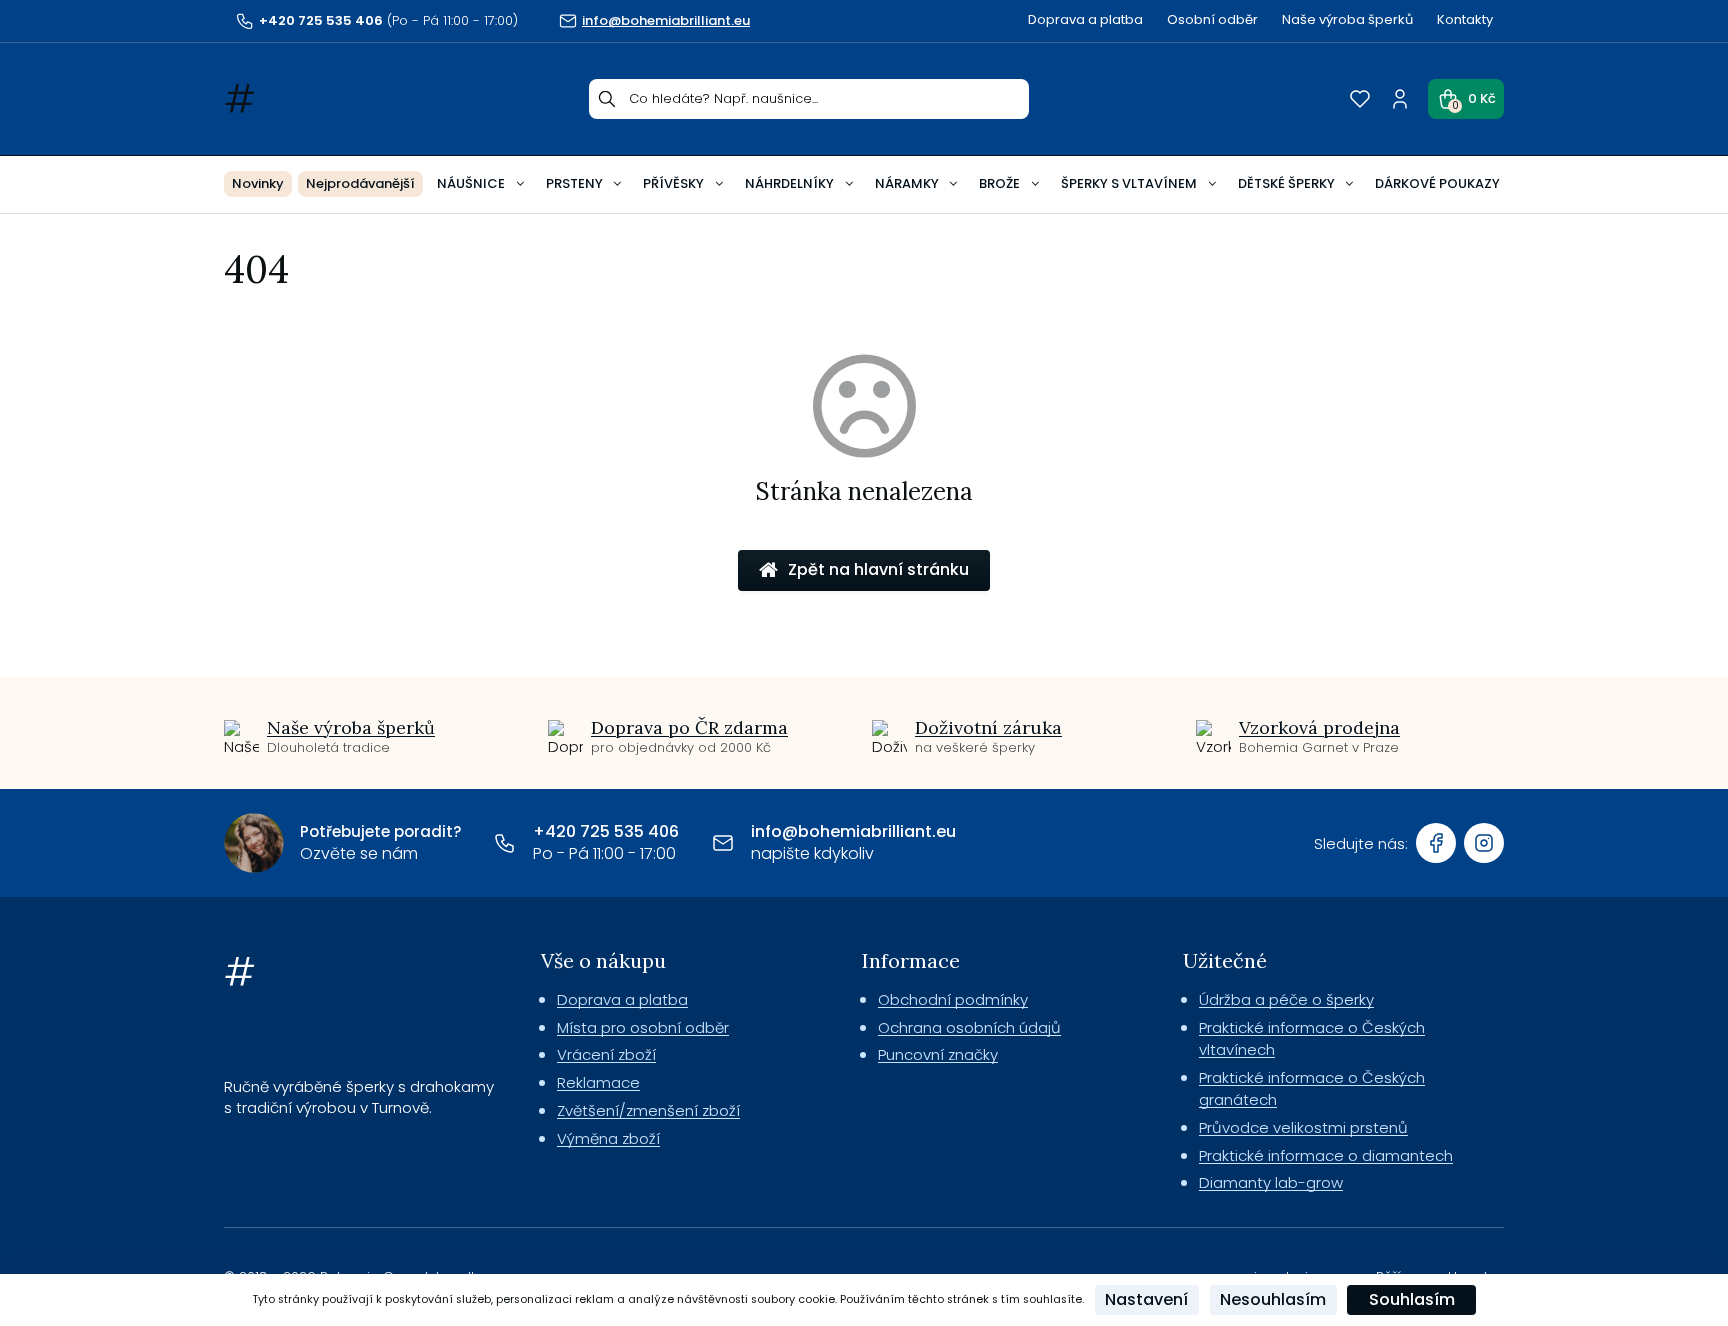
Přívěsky (673, 183)
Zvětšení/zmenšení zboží (648, 1110)
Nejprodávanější (360, 183)
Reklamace (598, 1082)
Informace (911, 960)
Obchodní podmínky (953, 999)
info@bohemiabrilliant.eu (853, 831)
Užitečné (1225, 960)
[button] (1466, 99)
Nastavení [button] (1146, 1299)
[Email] (723, 843)
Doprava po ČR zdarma (689, 727)
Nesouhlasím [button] (1273, 1299)
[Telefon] (505, 843)
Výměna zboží (608, 1138)
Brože (999, 183)
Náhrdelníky (789, 183)
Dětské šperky (1286, 183)
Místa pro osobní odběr (643, 1027)
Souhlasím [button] (1412, 1299)
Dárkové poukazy (1437, 183)
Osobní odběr (1212, 19)
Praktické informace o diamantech (1326, 1155)
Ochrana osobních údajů (969, 1027)
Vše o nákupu (603, 960)
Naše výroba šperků (1347, 19)
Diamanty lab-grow (1271, 1182)
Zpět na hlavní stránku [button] (878, 569)
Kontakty (1465, 19)
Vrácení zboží (606, 1054)
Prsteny (574, 183)
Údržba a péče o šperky (1286, 999)
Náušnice (471, 183)
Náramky (907, 183)
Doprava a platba (1085, 19)
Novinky (258, 183)
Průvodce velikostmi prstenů (1303, 1127)
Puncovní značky (938, 1054)
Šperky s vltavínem (1129, 183)
